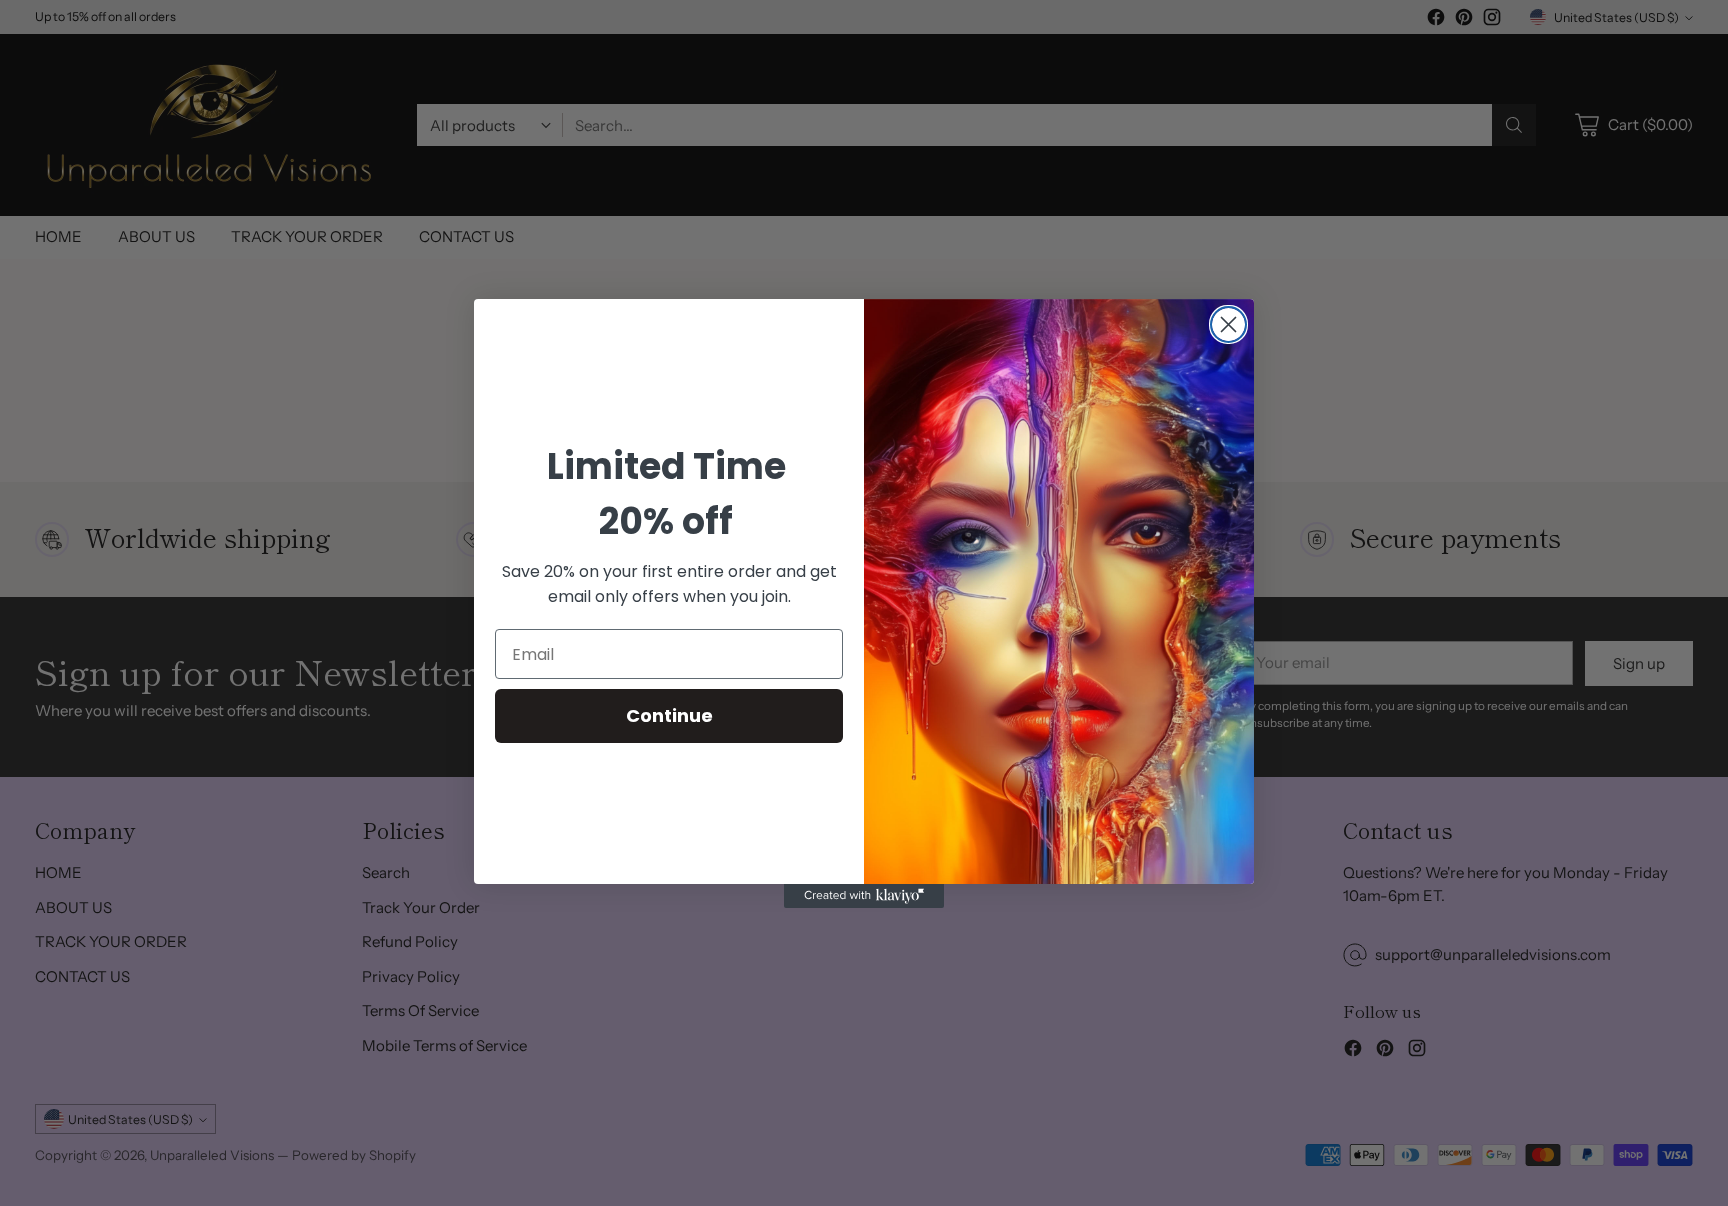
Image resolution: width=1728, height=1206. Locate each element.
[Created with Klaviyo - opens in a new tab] (864, 896)
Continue (669, 715)
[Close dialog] (1228, 324)
